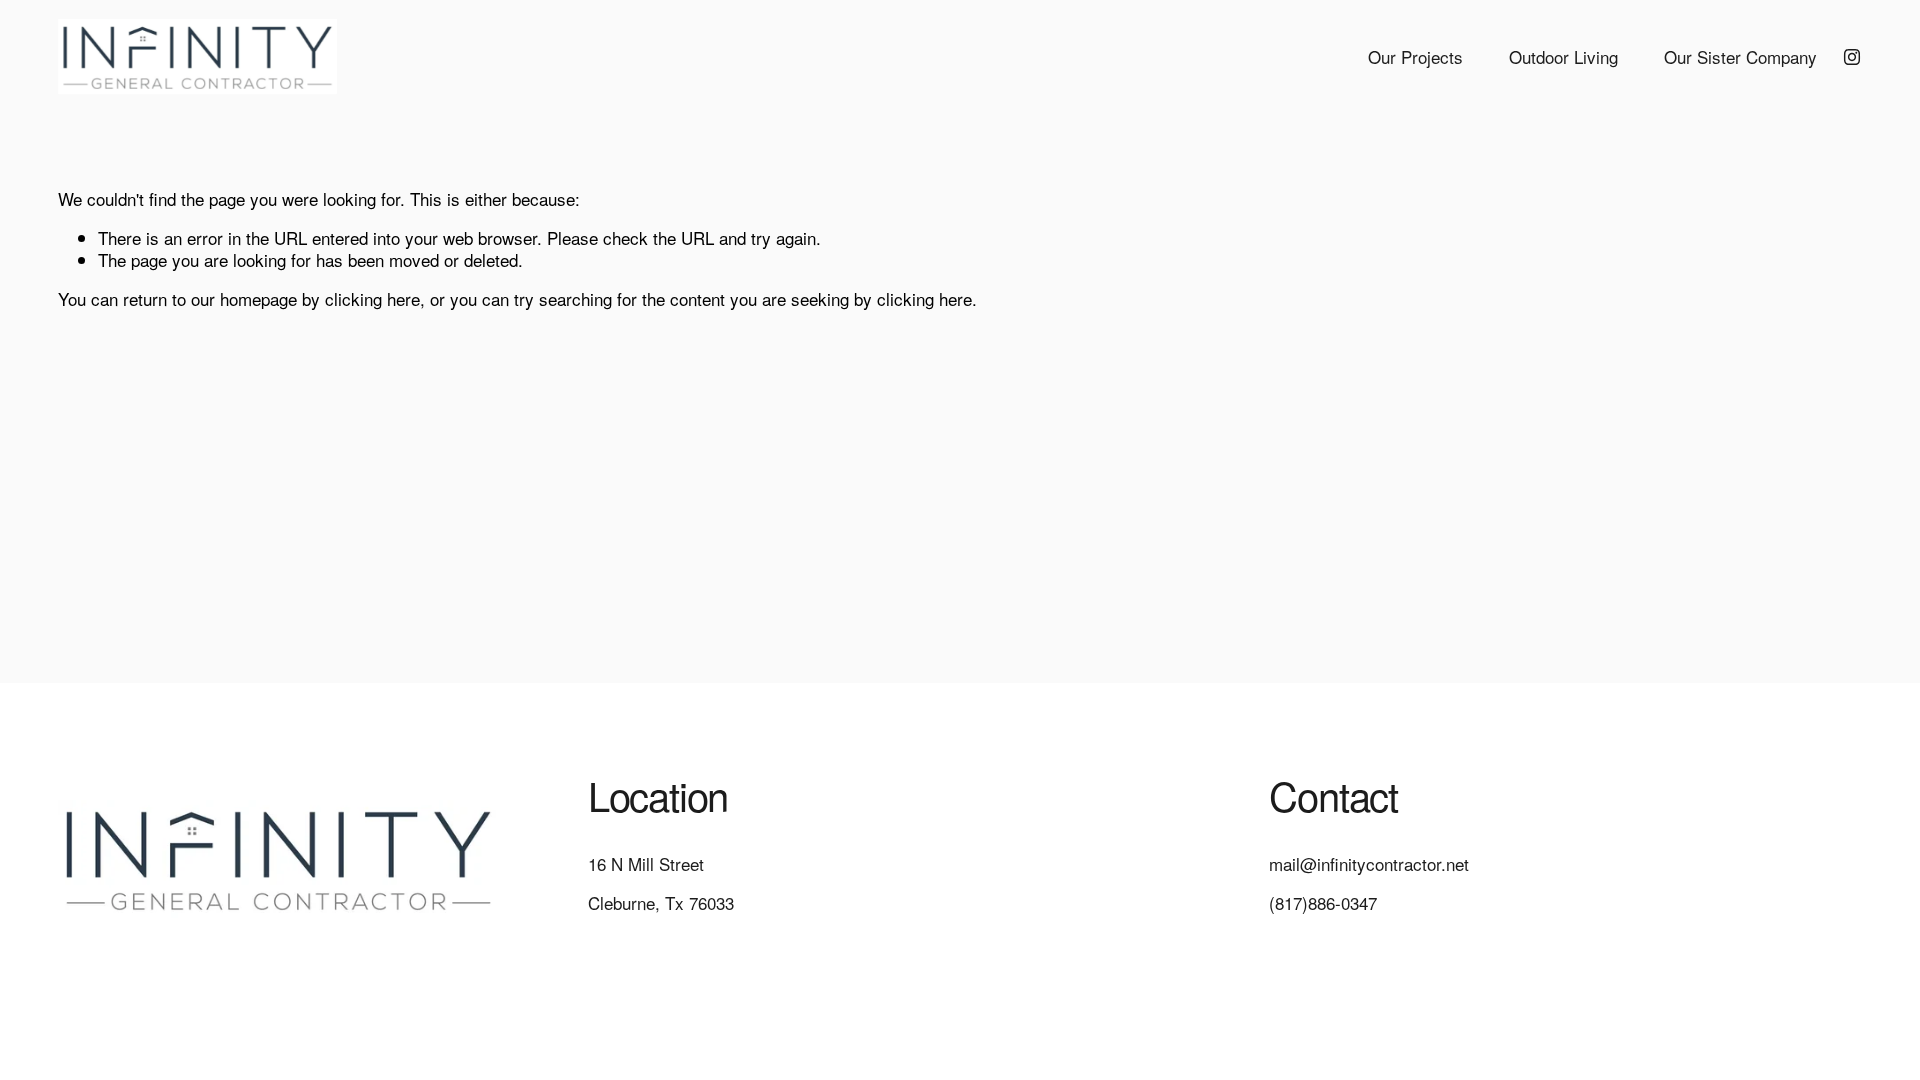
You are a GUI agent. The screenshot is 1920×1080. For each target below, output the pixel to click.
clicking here (372, 298)
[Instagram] (1852, 57)
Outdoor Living (1563, 56)
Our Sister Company (1740, 56)
